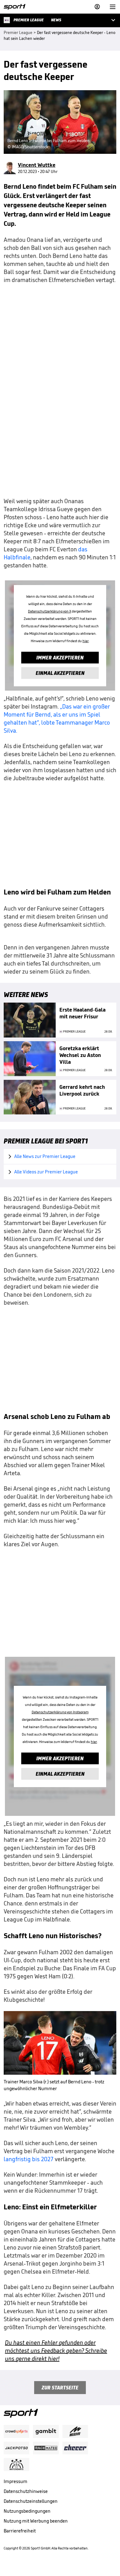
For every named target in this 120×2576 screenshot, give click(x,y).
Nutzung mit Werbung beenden (36, 2521)
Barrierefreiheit (20, 2531)
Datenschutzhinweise (26, 2491)
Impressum (16, 2481)
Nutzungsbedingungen (27, 2511)
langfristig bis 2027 (29, 2159)
